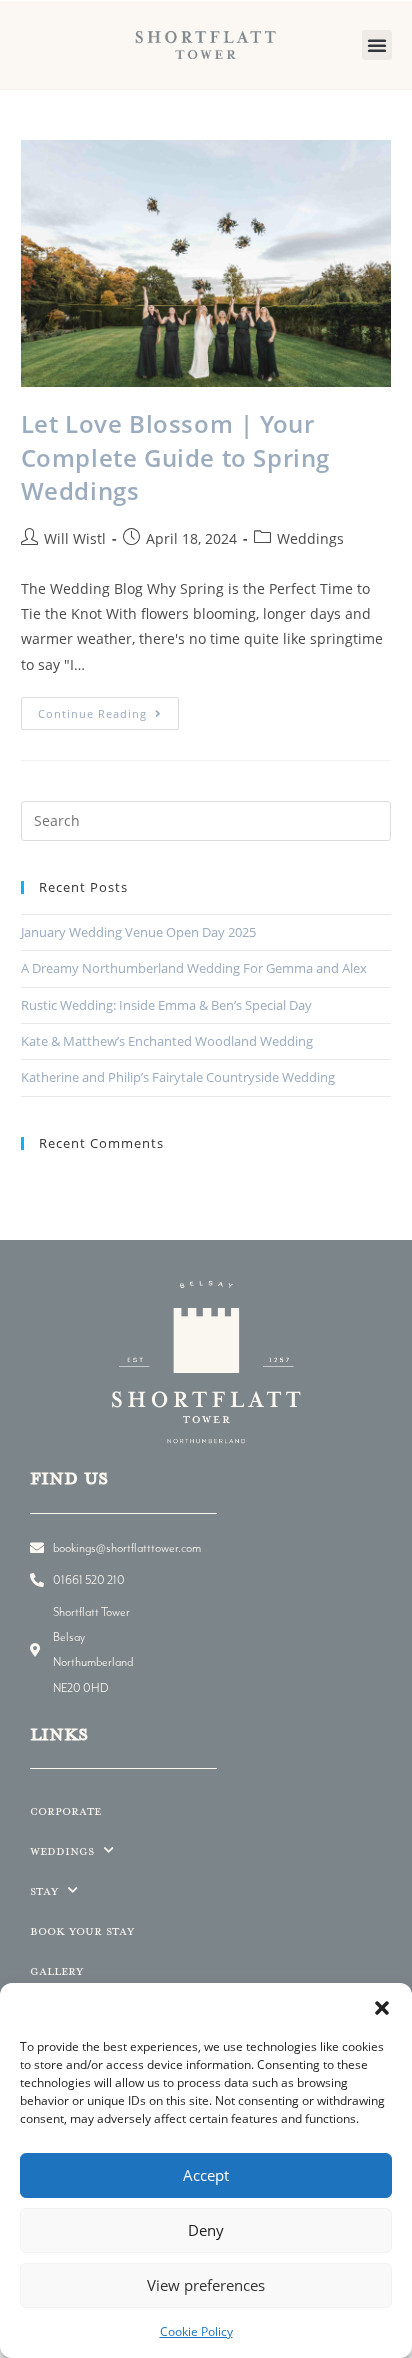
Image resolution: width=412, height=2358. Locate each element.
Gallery (56, 1970)
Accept (206, 2175)
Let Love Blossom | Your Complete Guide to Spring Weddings (175, 457)
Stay (44, 1890)
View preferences (206, 2285)
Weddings (310, 538)
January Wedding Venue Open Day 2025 (138, 932)
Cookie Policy (196, 2331)
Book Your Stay (82, 1930)
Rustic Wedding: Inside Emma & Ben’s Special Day (166, 1005)
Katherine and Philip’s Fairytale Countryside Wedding (178, 1077)
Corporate (65, 1810)
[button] (382, 2008)
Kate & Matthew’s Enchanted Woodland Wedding (167, 1041)
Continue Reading (108, 709)
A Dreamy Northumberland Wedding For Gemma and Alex (194, 968)
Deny (206, 2230)
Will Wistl (75, 538)
